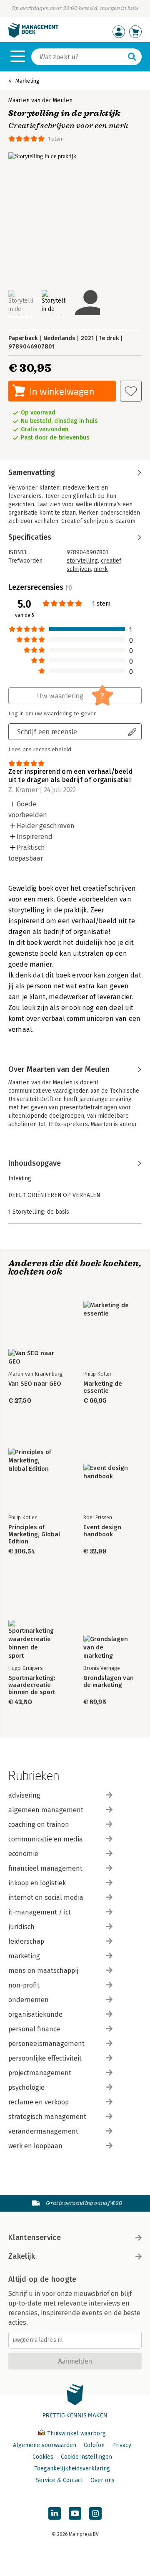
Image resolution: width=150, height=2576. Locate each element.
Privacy (122, 2445)
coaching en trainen (39, 1825)
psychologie (26, 2087)
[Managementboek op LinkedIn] (55, 2513)
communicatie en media (46, 1839)
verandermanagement (43, 2131)
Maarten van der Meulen (40, 100)
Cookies (43, 2457)
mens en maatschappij (43, 1971)
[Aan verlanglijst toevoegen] (131, 391)
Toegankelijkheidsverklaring (72, 2469)
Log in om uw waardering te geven (52, 714)
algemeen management (46, 1810)
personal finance (34, 2029)
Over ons (102, 2480)
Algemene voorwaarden (45, 2445)
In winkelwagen (62, 391)
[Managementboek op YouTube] (75, 2513)
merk (101, 569)
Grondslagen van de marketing (109, 1682)
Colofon (94, 2445)
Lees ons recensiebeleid (40, 750)
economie (23, 1854)
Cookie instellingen (86, 2457)
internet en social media (46, 1898)
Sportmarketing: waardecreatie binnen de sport (32, 1685)
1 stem (56, 139)
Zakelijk (22, 2256)
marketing (24, 1956)
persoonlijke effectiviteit (45, 2058)
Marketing (27, 81)
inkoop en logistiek (37, 1883)
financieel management (45, 1868)
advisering (24, 1795)
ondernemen (29, 2000)
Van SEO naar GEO (35, 1384)
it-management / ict (40, 1912)
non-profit (24, 1985)
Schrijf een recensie (47, 731)
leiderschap (26, 1941)
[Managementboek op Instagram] (95, 2513)
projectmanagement (40, 2073)
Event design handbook (102, 1531)
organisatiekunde (35, 2014)
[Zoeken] (132, 57)
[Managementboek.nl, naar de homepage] (33, 36)
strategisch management (47, 2117)
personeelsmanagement (46, 2044)
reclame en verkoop (39, 2102)
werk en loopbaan (35, 2146)
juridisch (21, 1927)
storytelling (82, 561)
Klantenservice (35, 2238)
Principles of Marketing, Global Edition (34, 1534)
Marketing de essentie (103, 1387)
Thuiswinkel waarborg (76, 2433)
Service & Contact (59, 2480)
